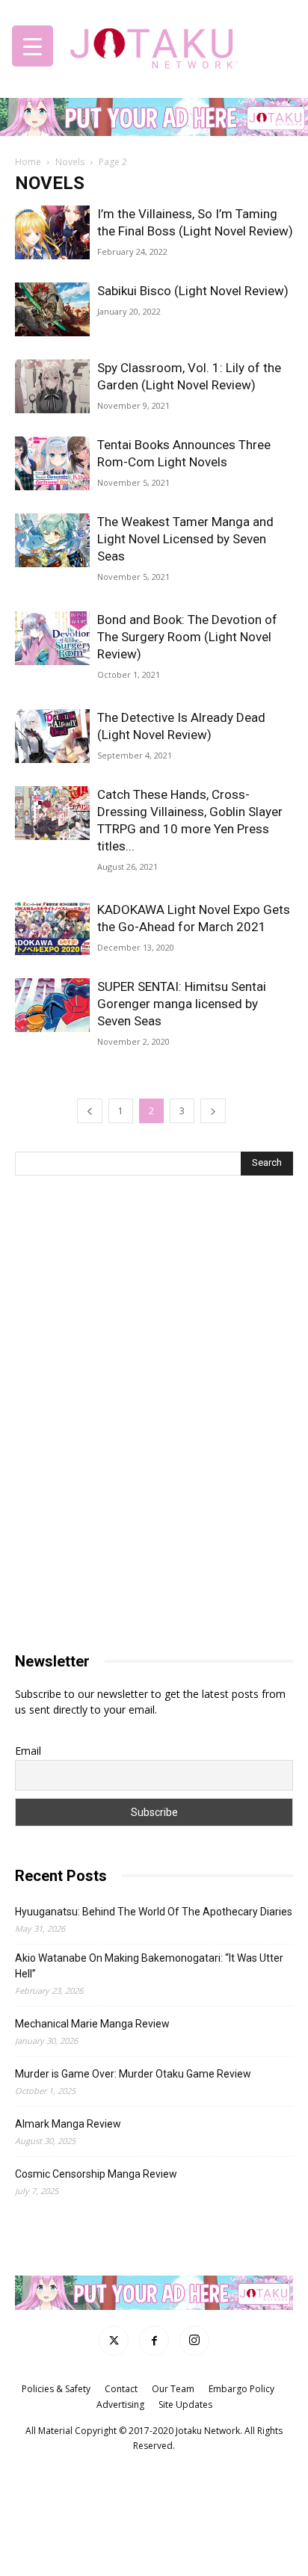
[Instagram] (194, 2341)
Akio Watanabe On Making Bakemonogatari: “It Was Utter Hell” (149, 1966)
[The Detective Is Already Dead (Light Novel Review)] (52, 736)
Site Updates (185, 2404)
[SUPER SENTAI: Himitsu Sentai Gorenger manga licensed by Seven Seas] (52, 1006)
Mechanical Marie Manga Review (92, 2024)
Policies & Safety (56, 2389)
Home (28, 162)
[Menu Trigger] (33, 46)
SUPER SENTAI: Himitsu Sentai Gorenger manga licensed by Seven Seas (182, 1004)
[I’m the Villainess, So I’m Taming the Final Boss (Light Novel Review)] (52, 233)
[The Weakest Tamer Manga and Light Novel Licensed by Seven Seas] (52, 541)
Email (28, 1751)
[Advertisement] (154, 1305)
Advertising (120, 2404)
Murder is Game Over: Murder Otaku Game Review (133, 2074)
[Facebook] (154, 2341)
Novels (70, 162)
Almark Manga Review (68, 2124)
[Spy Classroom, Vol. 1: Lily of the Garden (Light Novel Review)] (52, 387)
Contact (121, 2389)
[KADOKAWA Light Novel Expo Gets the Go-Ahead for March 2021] (52, 929)
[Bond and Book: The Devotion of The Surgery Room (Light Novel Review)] (52, 639)
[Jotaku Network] (154, 44)
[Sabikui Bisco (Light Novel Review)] (52, 310)
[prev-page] (90, 1111)
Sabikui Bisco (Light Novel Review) (193, 291)
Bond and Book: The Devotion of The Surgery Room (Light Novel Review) (187, 637)
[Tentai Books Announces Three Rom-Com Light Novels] (52, 464)
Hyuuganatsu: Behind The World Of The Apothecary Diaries (154, 1912)
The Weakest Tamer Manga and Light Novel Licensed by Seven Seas (185, 539)
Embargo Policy (241, 2389)
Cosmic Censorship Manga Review (96, 2174)
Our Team (173, 2389)
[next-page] (213, 1111)
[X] (114, 2341)
